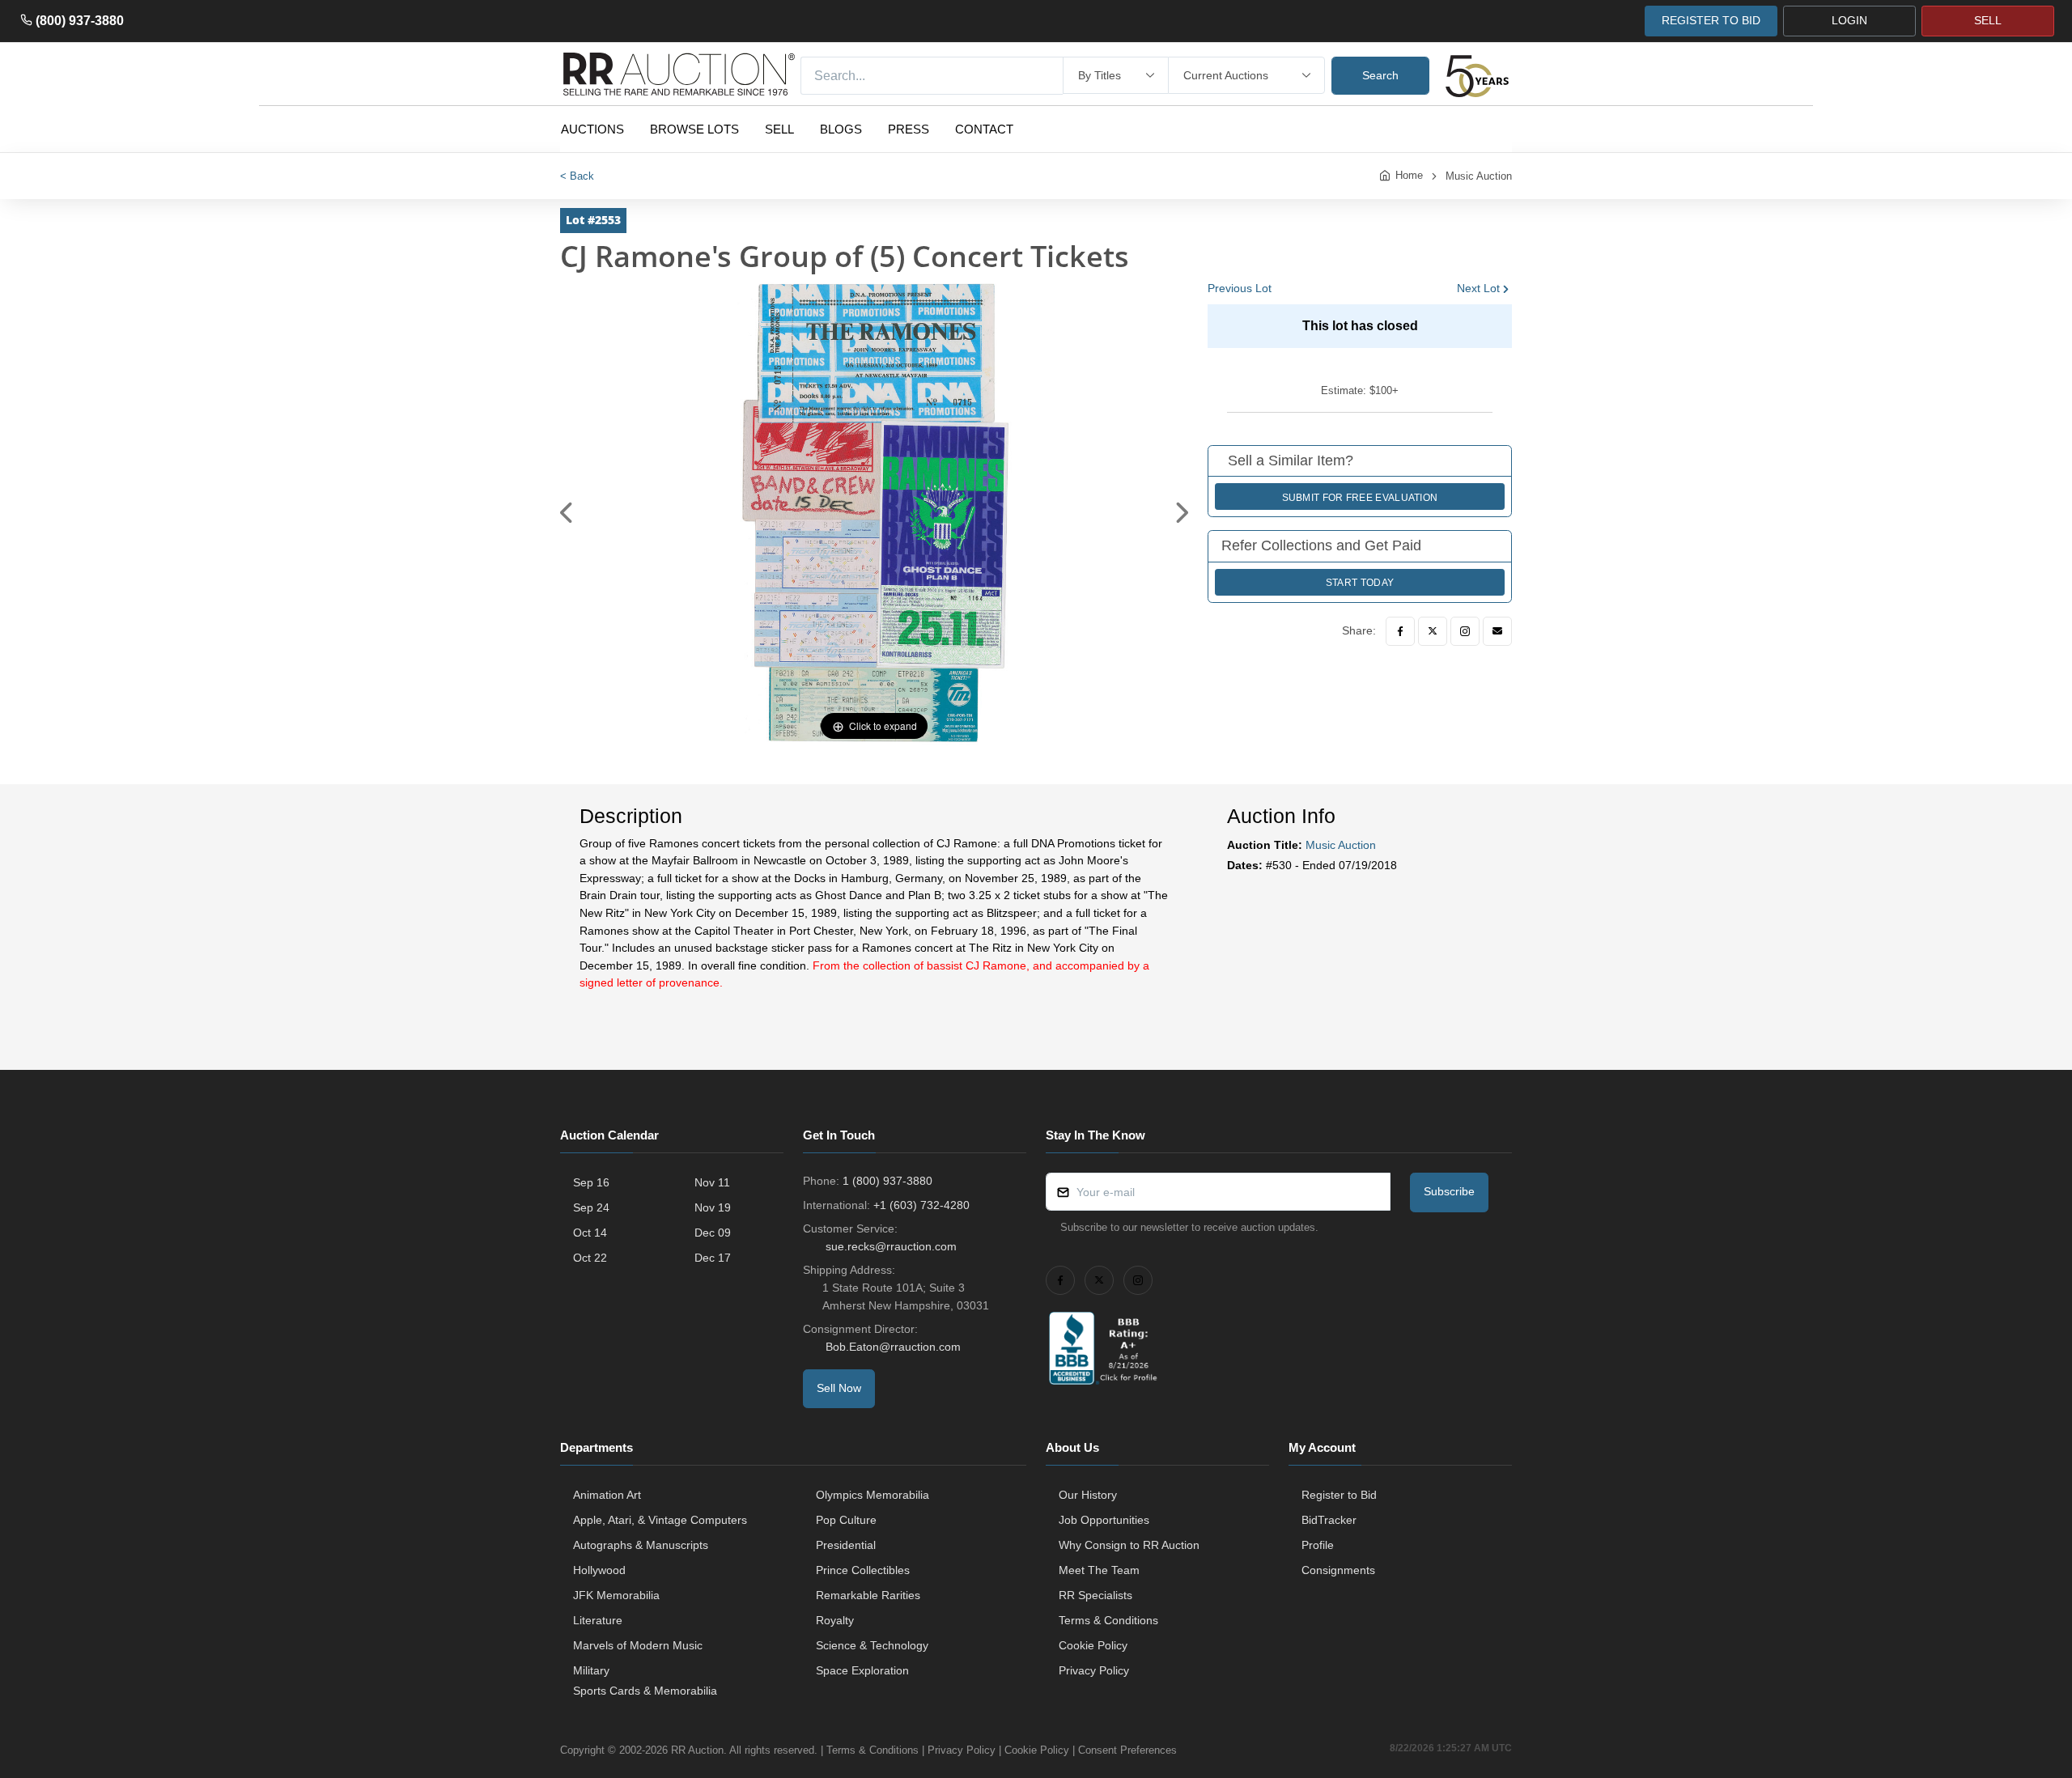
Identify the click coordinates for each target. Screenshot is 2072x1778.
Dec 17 (713, 1258)
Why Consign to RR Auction (1129, 1545)
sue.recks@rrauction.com (891, 1246)
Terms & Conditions (1108, 1620)
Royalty (835, 1620)
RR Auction (697, 1750)
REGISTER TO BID (1711, 20)
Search (1380, 75)
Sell (779, 129)
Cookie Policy (1093, 1645)
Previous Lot (1240, 288)
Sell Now (839, 1388)
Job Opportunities (1104, 1520)
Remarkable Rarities (868, 1595)
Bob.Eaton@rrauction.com (893, 1347)
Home (1409, 175)
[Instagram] (1465, 631)
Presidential (846, 1545)
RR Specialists (1095, 1595)
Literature (598, 1620)
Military (591, 1670)
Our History (1088, 1495)
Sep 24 (591, 1207)
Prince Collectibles (863, 1570)
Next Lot (1478, 288)
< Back (577, 176)
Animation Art (607, 1495)
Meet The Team (1099, 1570)
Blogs (841, 129)
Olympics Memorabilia (873, 1495)
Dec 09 (713, 1233)
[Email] (1497, 631)
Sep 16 (591, 1182)
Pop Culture (846, 1520)
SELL (1988, 20)
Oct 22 (590, 1258)
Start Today (1360, 583)
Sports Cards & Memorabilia (645, 1691)
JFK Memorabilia (616, 1595)
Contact (984, 129)
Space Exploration (862, 1670)
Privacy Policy (1094, 1670)
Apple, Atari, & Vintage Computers (660, 1520)
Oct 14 (590, 1233)
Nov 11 (712, 1182)
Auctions (592, 129)
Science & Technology (872, 1645)
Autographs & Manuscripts (641, 1545)
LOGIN (1849, 20)
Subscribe (1449, 1191)
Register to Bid (1339, 1495)
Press (909, 129)
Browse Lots (694, 129)
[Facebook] (1400, 631)
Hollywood (599, 1570)
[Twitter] (1433, 631)
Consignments (1338, 1570)
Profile (1318, 1545)
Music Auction (1479, 176)
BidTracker (1329, 1520)
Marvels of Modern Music (638, 1645)
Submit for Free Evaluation (1360, 498)
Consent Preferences (1127, 1750)
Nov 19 (713, 1207)
